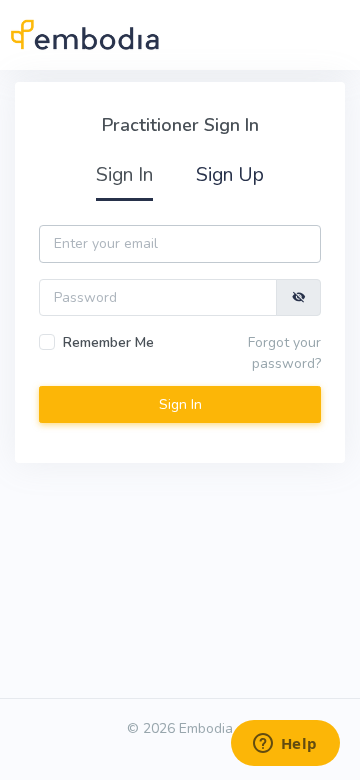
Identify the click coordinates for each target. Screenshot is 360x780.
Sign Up (230, 174)
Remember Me (108, 342)
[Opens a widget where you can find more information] (285, 745)
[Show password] (299, 297)
